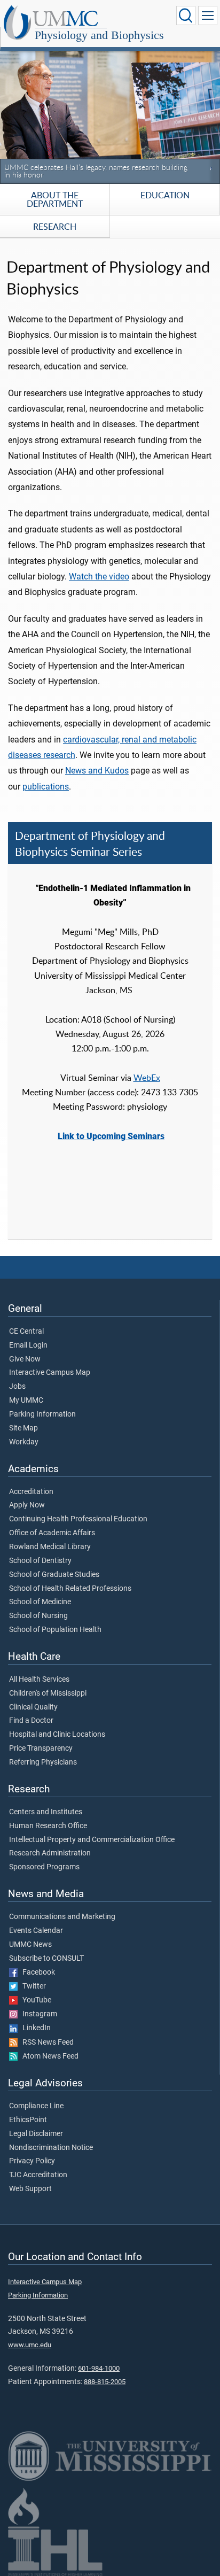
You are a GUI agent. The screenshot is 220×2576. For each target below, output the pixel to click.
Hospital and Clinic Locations (57, 1735)
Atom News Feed (48, 2056)
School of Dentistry (40, 1561)
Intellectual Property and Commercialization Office (92, 1840)
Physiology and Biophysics (99, 35)
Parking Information (42, 1414)
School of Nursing (38, 1616)
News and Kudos (97, 771)
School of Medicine (40, 1602)
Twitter (32, 1986)
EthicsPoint (28, 2120)
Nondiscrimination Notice (51, 2148)
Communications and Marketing (62, 1917)
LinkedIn (34, 2028)
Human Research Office (48, 1826)
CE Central (26, 1332)
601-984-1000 (99, 2368)
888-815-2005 (105, 2382)
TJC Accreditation (38, 2175)
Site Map (23, 1428)
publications (46, 787)
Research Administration (50, 1853)
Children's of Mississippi (48, 1693)
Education (165, 195)
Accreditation (31, 1492)
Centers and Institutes (46, 1812)
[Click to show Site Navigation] (208, 16)
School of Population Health (55, 1630)
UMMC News (30, 1945)
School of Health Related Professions (70, 1589)
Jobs (17, 1387)
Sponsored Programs (44, 1867)
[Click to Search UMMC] (186, 16)
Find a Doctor (31, 1721)
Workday (24, 1442)
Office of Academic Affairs (52, 1533)
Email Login (28, 1345)
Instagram (37, 2014)
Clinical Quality (33, 1707)
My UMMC (26, 1401)
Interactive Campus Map (50, 1373)
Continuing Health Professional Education (78, 1519)
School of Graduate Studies (54, 1575)
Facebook (36, 1972)
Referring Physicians (43, 1762)
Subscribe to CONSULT (46, 1959)
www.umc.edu (30, 2345)
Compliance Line (36, 2106)
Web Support (30, 2189)
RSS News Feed (46, 2043)
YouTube (34, 2000)
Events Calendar (36, 1931)
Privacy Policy (32, 2161)
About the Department (55, 199)
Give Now (25, 1359)
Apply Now (27, 1505)
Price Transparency (41, 1749)
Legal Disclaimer (36, 2134)
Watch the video (99, 577)
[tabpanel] (110, 115)
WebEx (147, 1078)
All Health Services (39, 1680)
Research (55, 227)
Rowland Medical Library (50, 1547)
